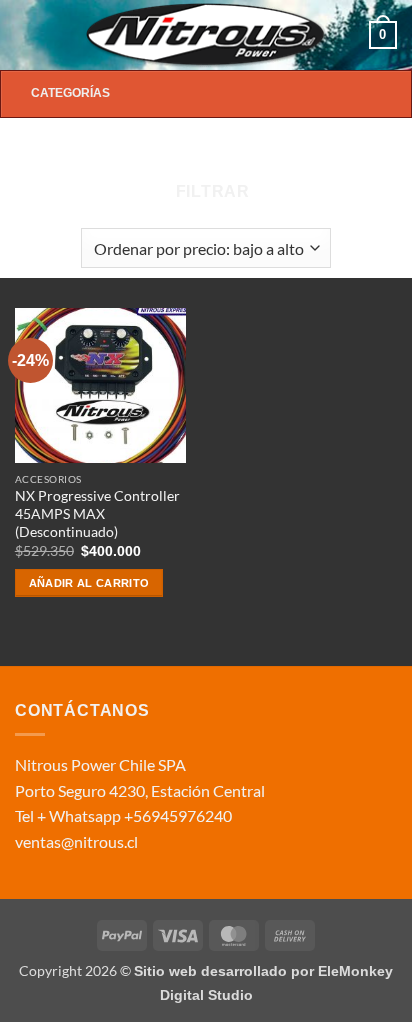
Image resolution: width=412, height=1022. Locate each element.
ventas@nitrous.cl (76, 841)
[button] (27, 34)
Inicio (49, 152)
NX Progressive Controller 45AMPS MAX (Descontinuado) (97, 513)
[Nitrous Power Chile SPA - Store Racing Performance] (206, 35)
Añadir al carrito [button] (89, 583)
